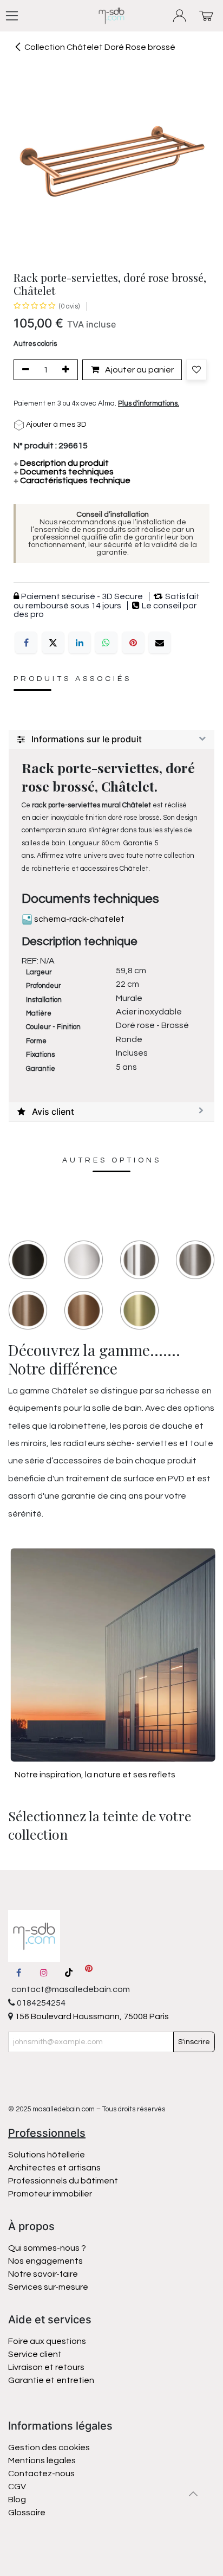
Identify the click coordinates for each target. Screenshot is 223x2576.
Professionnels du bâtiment (63, 2181)
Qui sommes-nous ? (47, 2248)
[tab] (111, 740)
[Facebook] (26, 643)
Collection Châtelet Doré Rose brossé (100, 47)
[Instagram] (44, 1973)
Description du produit (61, 463)
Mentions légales (42, 2461)
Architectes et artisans (54, 2168)
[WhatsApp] (106, 643)
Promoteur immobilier (50, 2194)
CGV (17, 2487)
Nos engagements (46, 2261)
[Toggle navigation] (12, 16)
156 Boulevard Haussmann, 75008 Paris (91, 2016)
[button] (196, 370)
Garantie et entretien (51, 2380)
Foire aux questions (47, 2341)
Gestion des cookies (49, 2447)
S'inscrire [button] (194, 2042)
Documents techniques (64, 472)
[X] (53, 643)
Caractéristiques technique (72, 480)
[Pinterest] (133, 643)
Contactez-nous (42, 2474)
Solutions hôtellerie (47, 2155)
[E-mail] (160, 643)
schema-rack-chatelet (78, 919)
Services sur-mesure (48, 2287)
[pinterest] (89, 1973)
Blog (17, 2500)
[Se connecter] (180, 16)
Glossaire (27, 2513)
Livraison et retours (46, 2367)
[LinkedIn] (80, 643)
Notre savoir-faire (43, 2274)
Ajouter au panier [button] (139, 370)
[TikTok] (69, 1973)
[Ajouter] (68, 370)
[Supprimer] (24, 370)
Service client (35, 2354)
